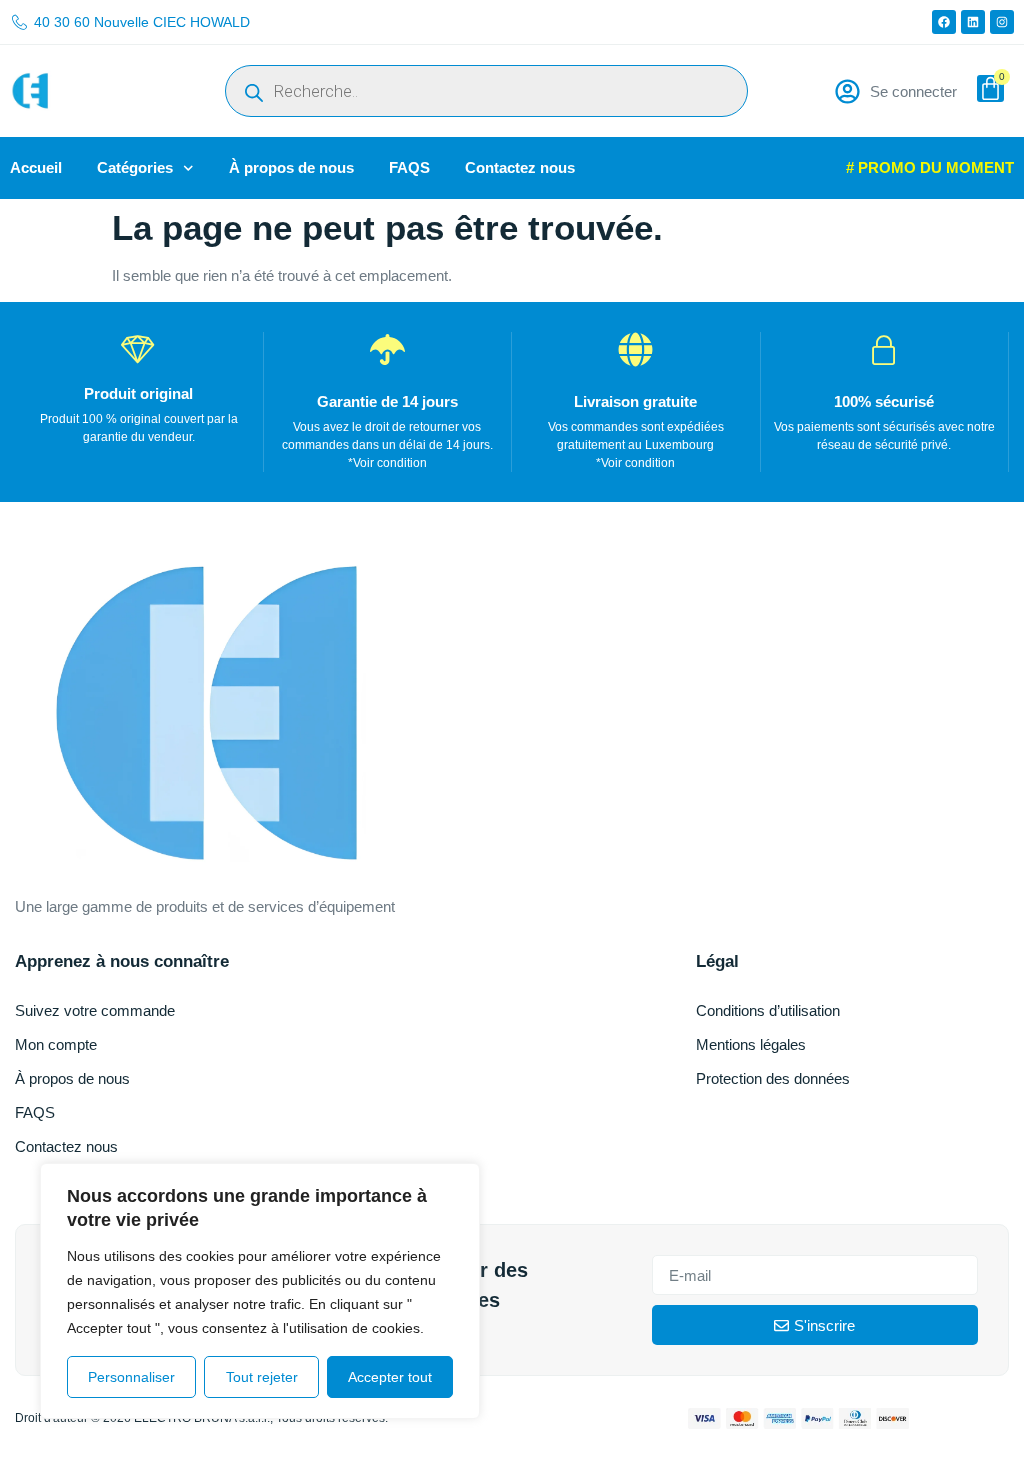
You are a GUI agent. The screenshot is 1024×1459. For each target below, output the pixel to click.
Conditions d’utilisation (768, 1010)
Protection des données (773, 1078)
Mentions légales (751, 1044)
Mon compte (56, 1044)
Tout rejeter (262, 1377)
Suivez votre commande (95, 1010)
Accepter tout (390, 1377)
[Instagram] (1002, 22)
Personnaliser (131, 1377)
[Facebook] (944, 22)
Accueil (36, 167)
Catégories (135, 167)
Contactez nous (520, 167)
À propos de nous (291, 167)
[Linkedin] (973, 22)
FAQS (409, 167)
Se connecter (913, 91)
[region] (260, 1291)
